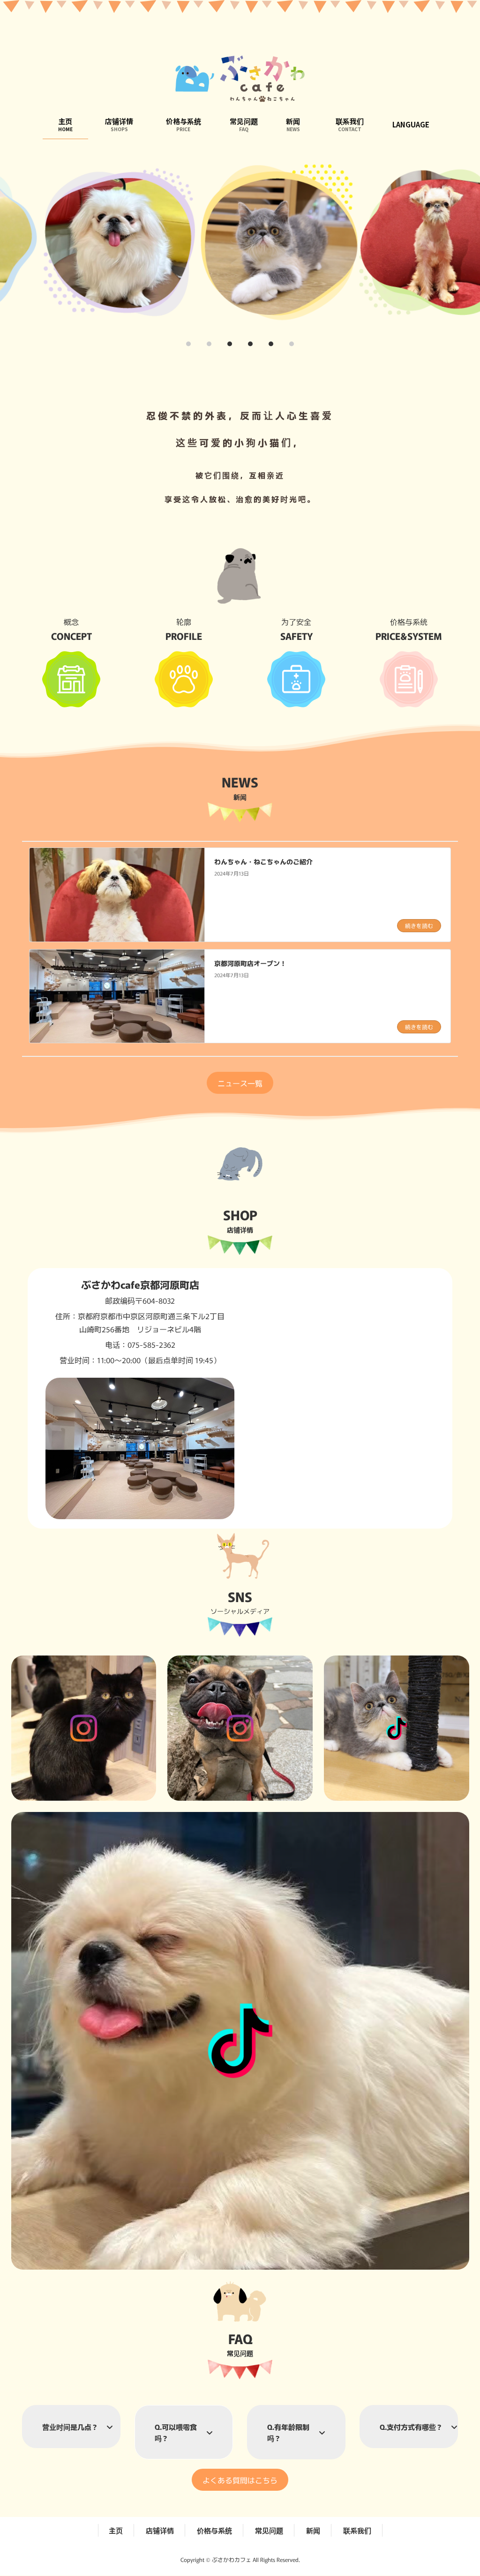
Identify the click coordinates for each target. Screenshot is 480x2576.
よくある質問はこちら (240, 2480)
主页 (116, 2530)
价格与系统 (214, 2530)
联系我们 (357, 2530)
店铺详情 (160, 2530)
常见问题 (269, 2530)
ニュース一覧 (240, 1083)
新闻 (313, 2530)
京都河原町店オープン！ (250, 963)
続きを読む (419, 925)
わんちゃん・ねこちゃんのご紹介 (263, 861)
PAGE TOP (454, 2472)
